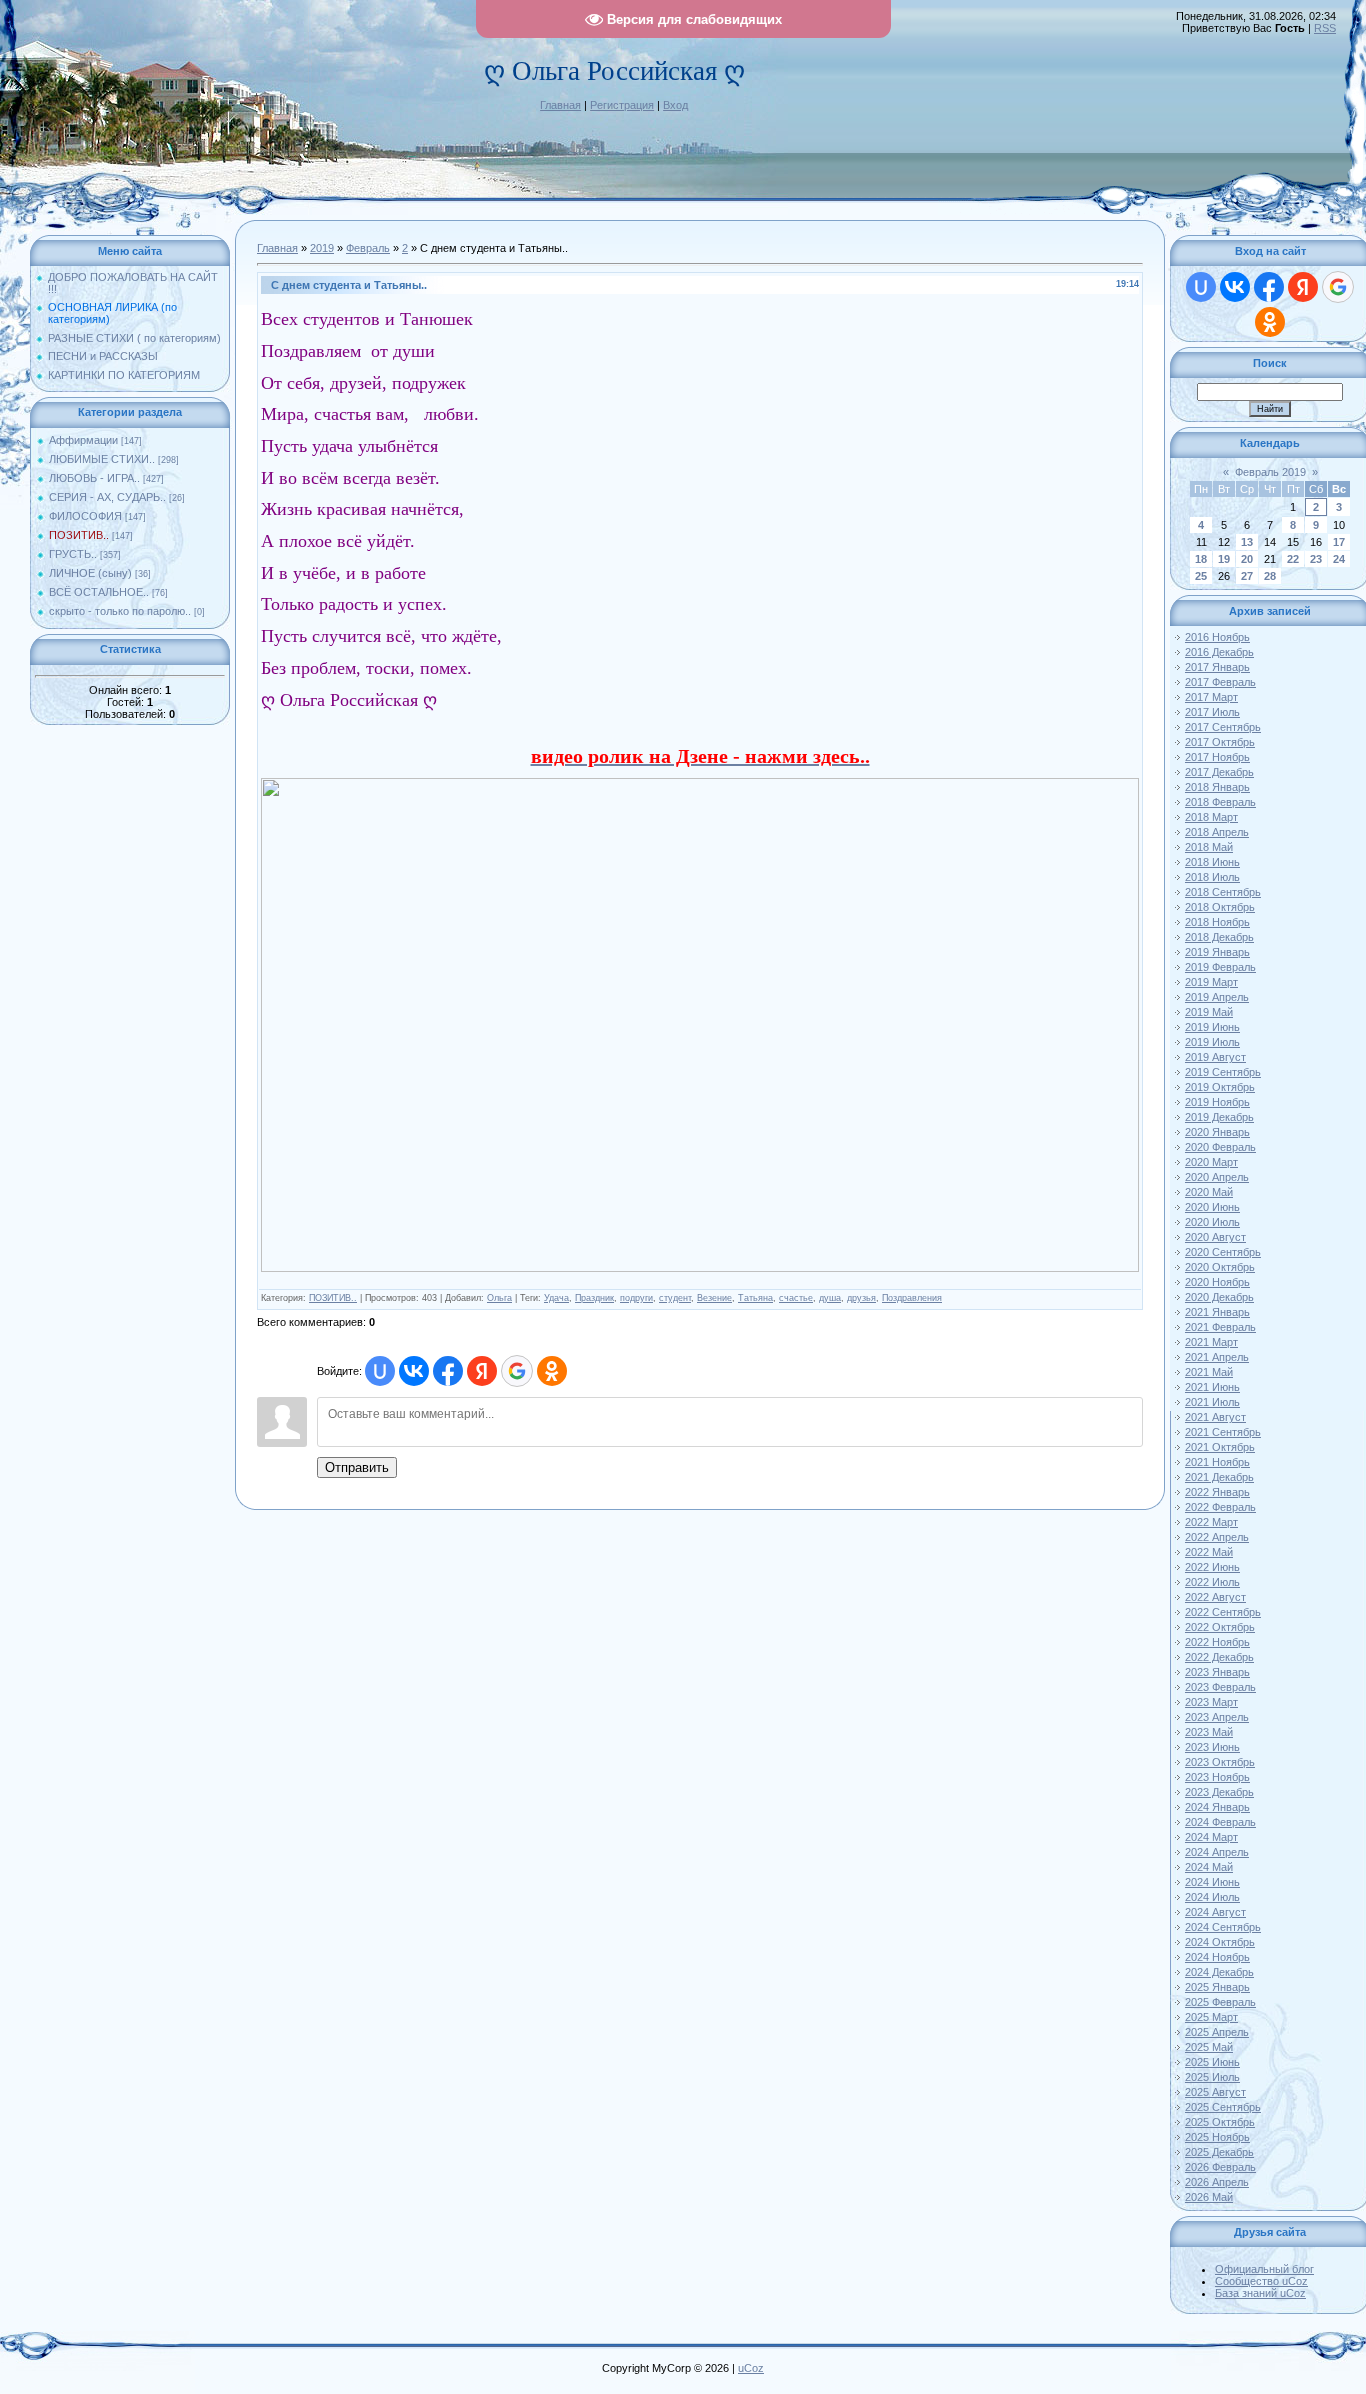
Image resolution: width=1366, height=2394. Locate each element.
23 (1316, 559)
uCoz (751, 2368)
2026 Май (1209, 2197)
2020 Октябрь (1220, 1267)
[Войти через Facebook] (448, 1371)
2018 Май (1209, 847)
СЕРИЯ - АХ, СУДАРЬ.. (107, 497)
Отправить (357, 1467)
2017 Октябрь (1220, 742)
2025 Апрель (1217, 2032)
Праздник (594, 1298)
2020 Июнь (1212, 1207)
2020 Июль (1212, 1222)
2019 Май (1209, 1012)
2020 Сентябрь (1223, 1252)
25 (1201, 576)
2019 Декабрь (1219, 1117)
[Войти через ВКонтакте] (414, 1371)
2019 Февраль (1220, 967)
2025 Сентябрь (1223, 2107)
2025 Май (1209, 2047)
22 (1293, 559)
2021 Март (1211, 1342)
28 (1270, 576)
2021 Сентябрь (1223, 1432)
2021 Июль (1212, 1402)
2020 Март (1211, 1162)
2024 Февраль (1220, 1822)
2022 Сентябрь (1223, 1612)
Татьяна (755, 1298)
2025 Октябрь (1220, 2122)
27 (1247, 576)
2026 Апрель (1217, 2182)
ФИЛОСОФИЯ (85, 516)
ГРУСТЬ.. (73, 554)
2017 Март (1211, 697)
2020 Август (1215, 1237)
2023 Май (1209, 1732)
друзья (861, 1298)
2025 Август (1215, 2092)
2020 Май (1209, 1192)
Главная (560, 105)
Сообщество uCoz (1261, 2281)
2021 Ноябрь (1217, 1462)
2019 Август (1215, 1057)
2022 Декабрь (1219, 1657)
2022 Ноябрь (1217, 1642)
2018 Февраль (1220, 802)
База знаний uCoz (1260, 2293)
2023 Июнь (1212, 1747)
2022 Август (1215, 1597)
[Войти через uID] (380, 1371)
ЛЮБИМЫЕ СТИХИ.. (102, 459)
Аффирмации (83, 440)
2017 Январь (1217, 667)
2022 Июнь (1212, 1567)
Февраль (368, 248)
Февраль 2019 (1270, 472)
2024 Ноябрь (1217, 1957)
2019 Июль (1212, 1042)
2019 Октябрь (1220, 1087)
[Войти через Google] (517, 1371)
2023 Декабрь (1219, 1792)
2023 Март (1211, 1702)
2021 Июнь (1212, 1387)
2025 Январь (1217, 1987)
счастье (796, 1298)
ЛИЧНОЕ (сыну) (90, 573)
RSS (1325, 28)
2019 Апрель (1217, 997)
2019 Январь (1217, 952)
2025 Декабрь (1219, 2152)
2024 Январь (1217, 1807)
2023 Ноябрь (1217, 1777)
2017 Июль (1212, 712)
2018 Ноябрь (1217, 922)
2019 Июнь (1212, 1027)
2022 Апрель (1217, 1537)
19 (1224, 559)
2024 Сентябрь (1223, 1927)
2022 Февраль (1220, 1507)
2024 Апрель (1217, 1852)
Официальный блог (1264, 2269)
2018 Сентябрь (1223, 892)
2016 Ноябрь (1217, 637)
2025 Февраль (1220, 2002)
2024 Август (1215, 1912)
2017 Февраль (1220, 682)
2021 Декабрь (1219, 1477)
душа (830, 1298)
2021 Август (1215, 1417)
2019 (322, 248)
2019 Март (1211, 982)
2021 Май (1209, 1372)
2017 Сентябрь (1223, 727)
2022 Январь (1217, 1492)
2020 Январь (1217, 1132)
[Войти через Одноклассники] (552, 1371)
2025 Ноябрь (1217, 2137)
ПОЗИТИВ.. (79, 535)
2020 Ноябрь (1217, 1282)
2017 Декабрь (1219, 772)
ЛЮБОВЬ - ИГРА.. (94, 478)
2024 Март (1211, 1837)
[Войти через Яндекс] (482, 1371)
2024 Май (1209, 1867)
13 (1247, 542)
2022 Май (1209, 1552)
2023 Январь (1217, 1672)
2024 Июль (1212, 1897)
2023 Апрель (1217, 1717)
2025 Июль (1212, 2077)
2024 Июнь (1212, 1882)
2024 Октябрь (1220, 1942)
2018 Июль (1212, 877)
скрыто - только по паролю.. (120, 611)
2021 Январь (1217, 1312)
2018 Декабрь (1219, 937)
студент (675, 1298)
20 (1247, 559)
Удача (556, 1298)
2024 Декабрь (1219, 1972)
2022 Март (1211, 1522)
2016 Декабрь (1219, 652)
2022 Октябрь (1220, 1627)
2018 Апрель (1217, 832)
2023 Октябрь (1220, 1762)
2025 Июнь (1212, 2062)
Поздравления (912, 1298)
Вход (675, 105)
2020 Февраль (1220, 1147)
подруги (636, 1298)
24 (1339, 559)
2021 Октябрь (1220, 1447)
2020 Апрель (1217, 1177)
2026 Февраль (1220, 2167)
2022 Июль (1212, 1582)
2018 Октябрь (1220, 907)
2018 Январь (1217, 787)
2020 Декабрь (1219, 1297)
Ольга (499, 1298)
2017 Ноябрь (1217, 757)
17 (1339, 542)
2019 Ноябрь (1217, 1102)
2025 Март (1211, 2017)
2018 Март (1211, 817)
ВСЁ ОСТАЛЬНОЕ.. (99, 592)
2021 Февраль (1220, 1327)
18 (1201, 559)
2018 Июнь (1212, 862)
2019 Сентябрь (1223, 1072)
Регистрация (622, 105)
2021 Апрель (1217, 1357)
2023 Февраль (1220, 1687)
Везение (714, 1298)
